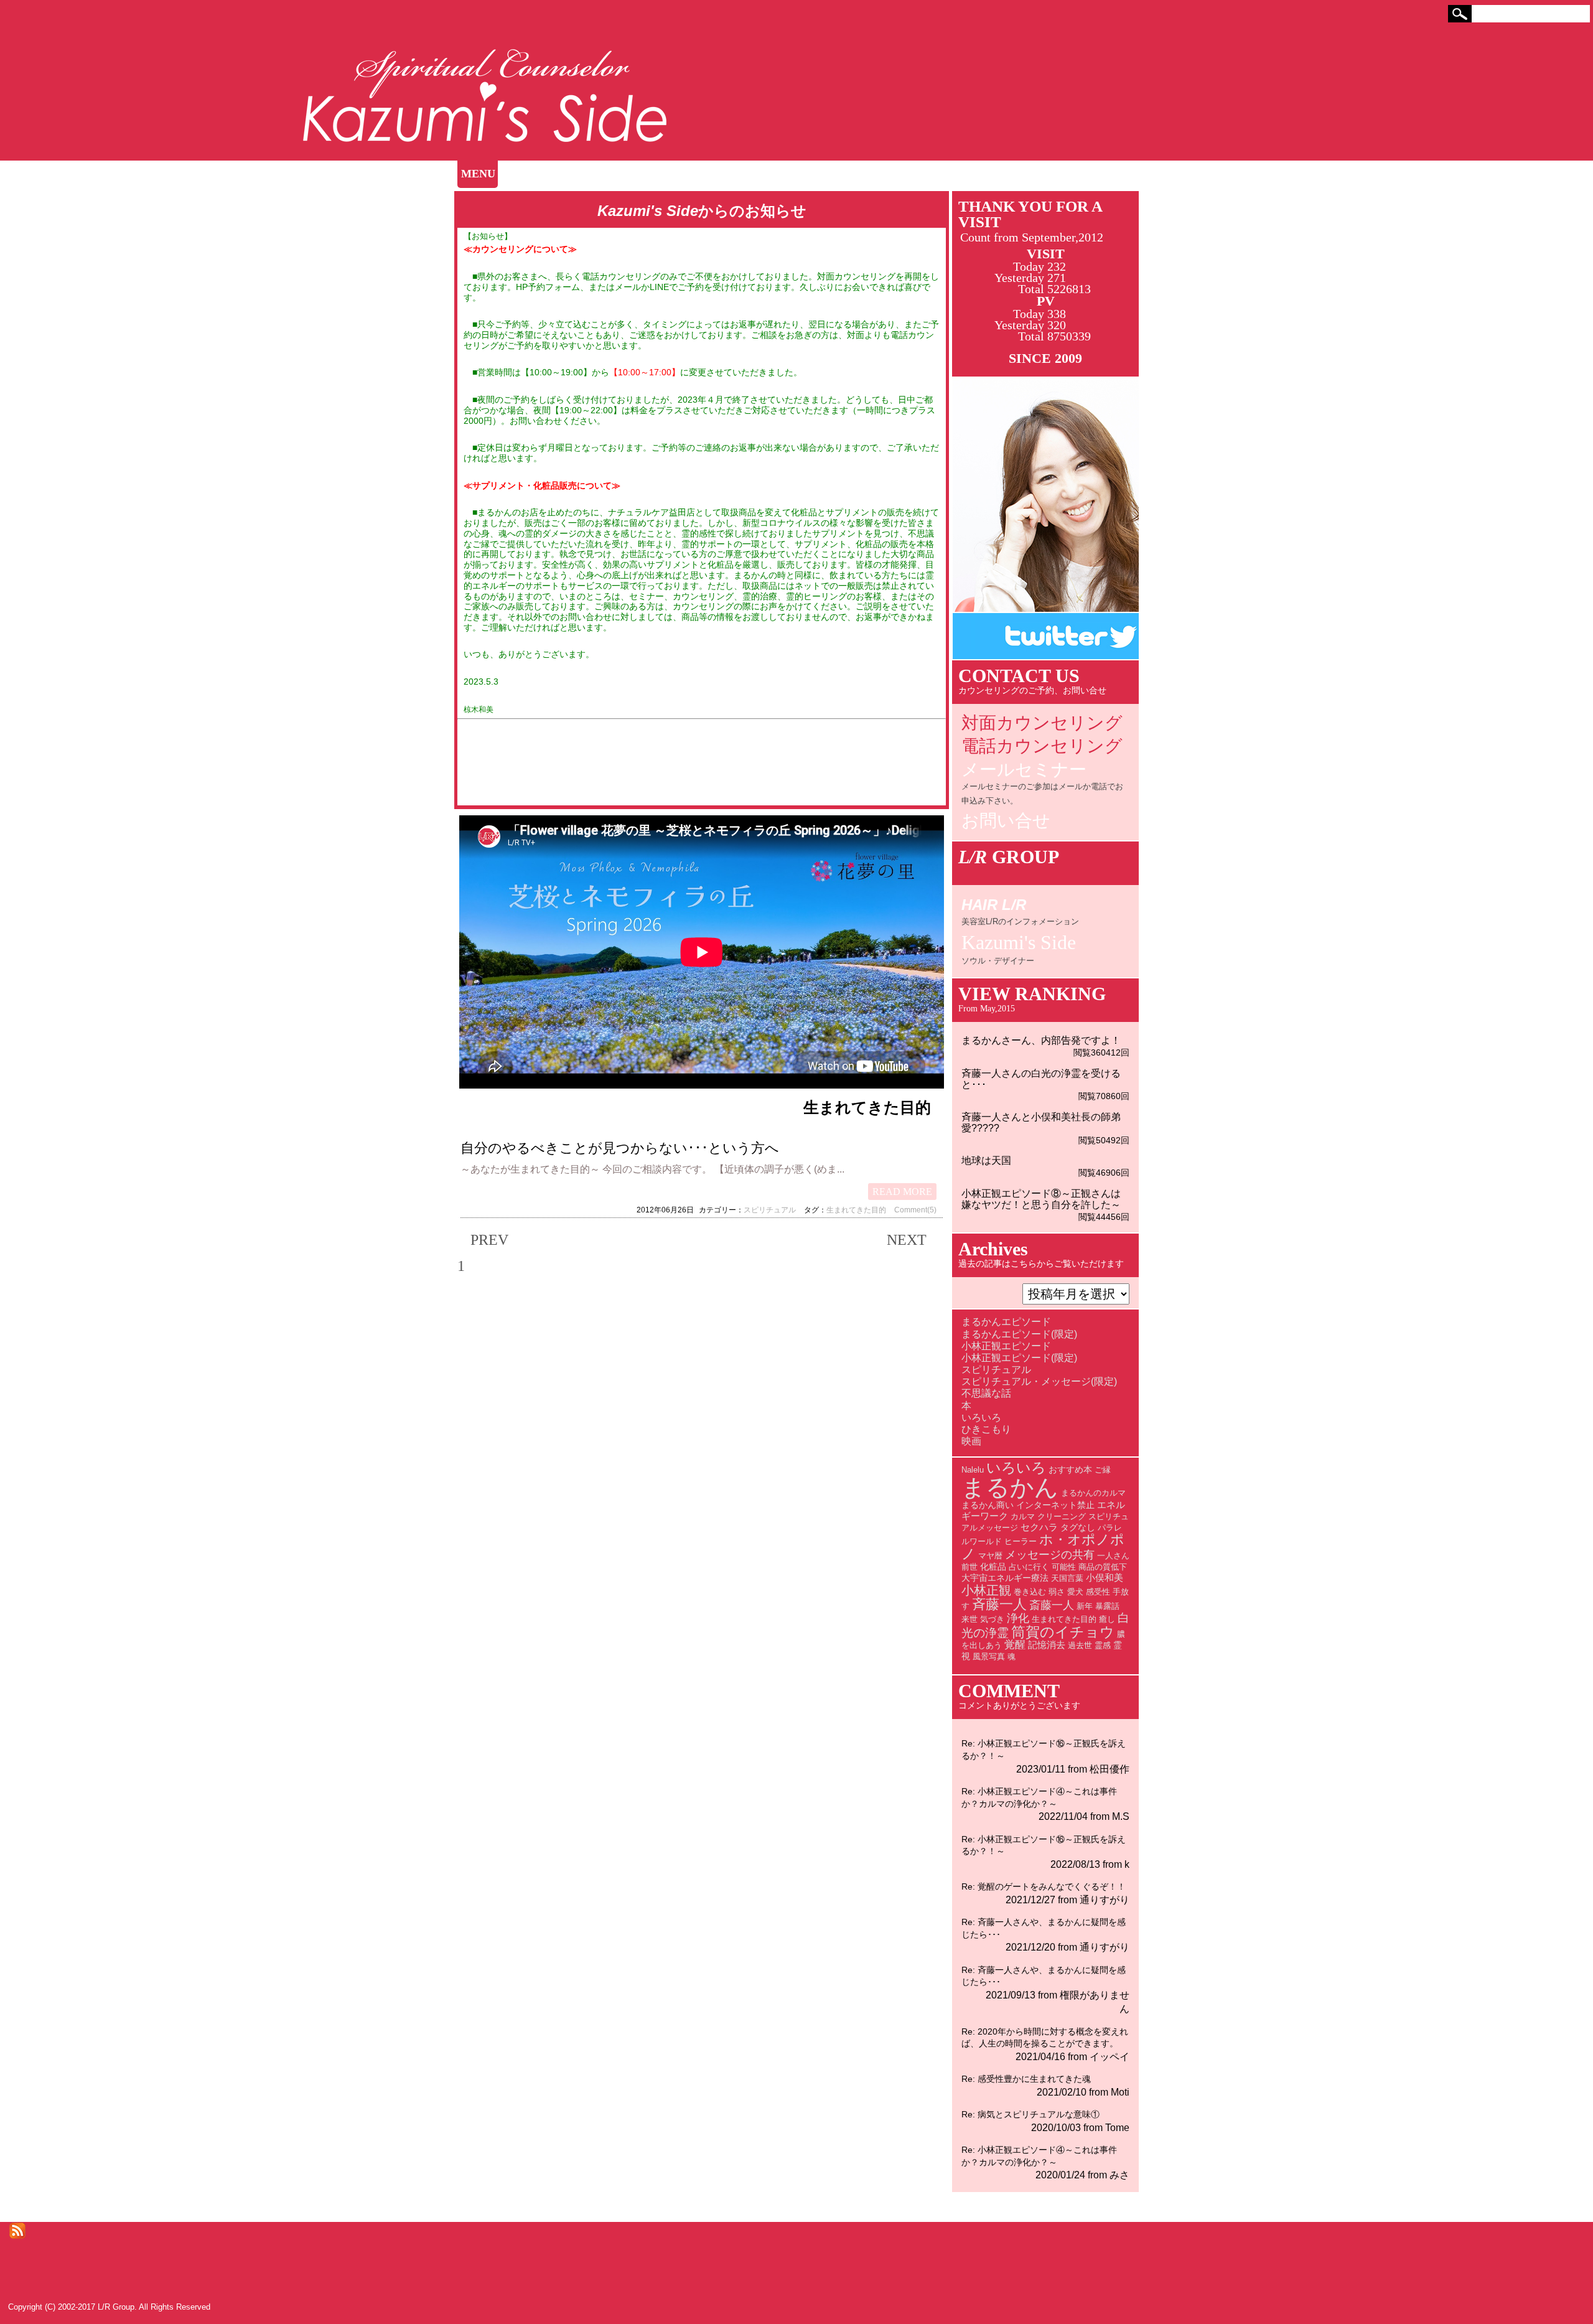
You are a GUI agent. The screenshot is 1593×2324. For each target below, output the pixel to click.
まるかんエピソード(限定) (1019, 1334)
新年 (1085, 1606)
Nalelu (973, 1470)
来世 (969, 1619)
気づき (992, 1619)
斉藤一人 (999, 1604)
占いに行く (1029, 1567)
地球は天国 (986, 1160)
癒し (1107, 1619)
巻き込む (1030, 1592)
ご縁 (1103, 1470)
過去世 (1080, 1645)
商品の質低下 (1103, 1567)
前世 (969, 1567)
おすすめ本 (1070, 1469)
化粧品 (993, 1567)
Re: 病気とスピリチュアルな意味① (1030, 2114)
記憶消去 (1047, 1645)
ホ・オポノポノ (1043, 1547)
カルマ (1023, 1516)
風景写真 (989, 1656)
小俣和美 (1105, 1577)
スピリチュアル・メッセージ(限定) (1039, 1381)
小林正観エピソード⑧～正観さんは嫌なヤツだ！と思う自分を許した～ (1041, 1199)
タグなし (1078, 1527)
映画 (971, 1441)
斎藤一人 (1052, 1605)
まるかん (1010, 1487)
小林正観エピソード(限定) (1019, 1358)
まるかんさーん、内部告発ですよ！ (1041, 1040)
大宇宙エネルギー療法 (1005, 1578)
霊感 (1103, 1645)
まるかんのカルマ (1093, 1493)
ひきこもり (986, 1429)
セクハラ (1039, 1527)
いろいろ (981, 1417)
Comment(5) (915, 1210)
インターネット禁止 (1055, 1505)
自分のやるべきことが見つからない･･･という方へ (620, 1148)
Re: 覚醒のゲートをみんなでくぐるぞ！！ (1044, 1886)
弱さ (1057, 1592)
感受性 (1098, 1592)
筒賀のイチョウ (1063, 1632)
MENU (478, 174)
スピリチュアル (770, 1210)
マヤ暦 (990, 1556)
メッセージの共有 (1050, 1555)
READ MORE (902, 1192)
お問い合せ (1006, 821)
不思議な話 (986, 1393)
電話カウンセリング (1042, 746)
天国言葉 (1067, 1578)
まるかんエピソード (1006, 1322)
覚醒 (1015, 1645)
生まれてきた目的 (856, 1210)
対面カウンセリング (1042, 723)
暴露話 (1107, 1606)
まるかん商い (988, 1505)
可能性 (1064, 1567)
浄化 (1018, 1618)
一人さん (1113, 1556)
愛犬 (1075, 1592)
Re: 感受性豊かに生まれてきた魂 (1026, 2079)
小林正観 (986, 1590)
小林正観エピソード (1006, 1346)
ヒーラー (1021, 1541)
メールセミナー (1042, 784)
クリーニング (1062, 1516)
